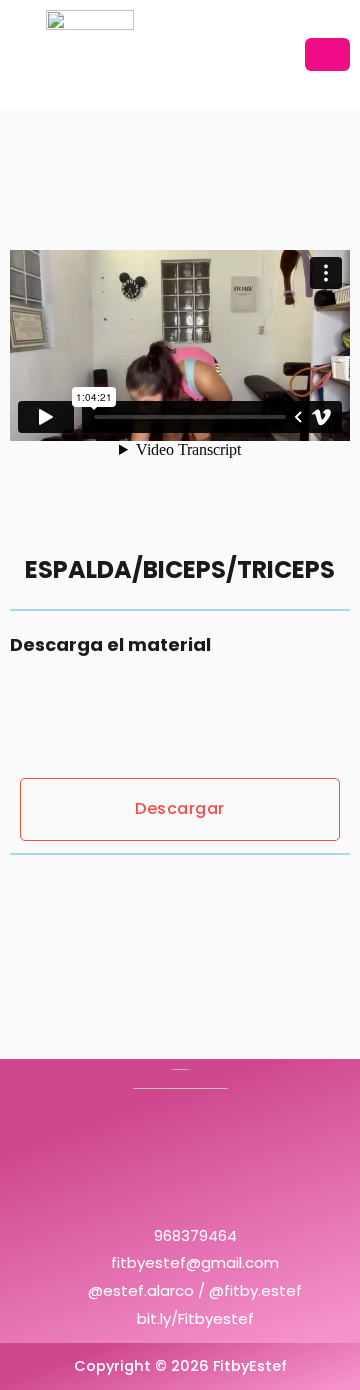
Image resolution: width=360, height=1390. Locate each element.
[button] (327, 54)
